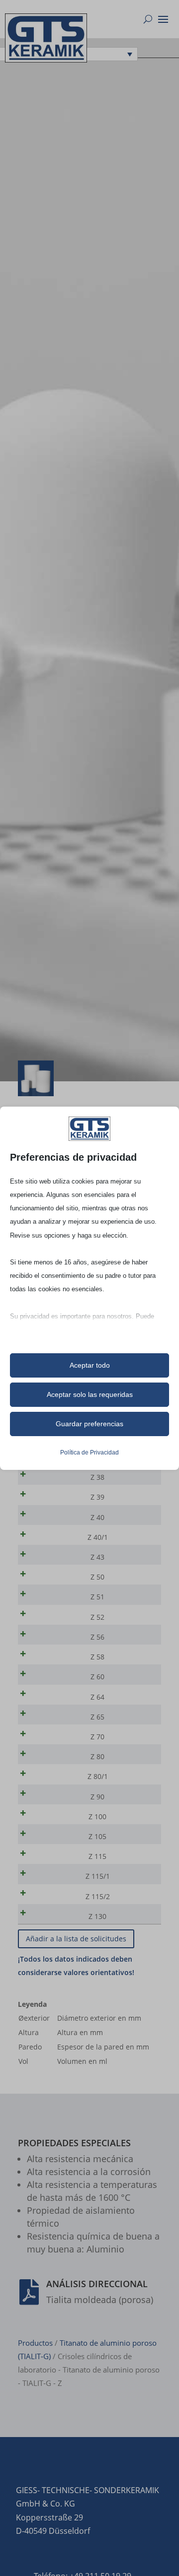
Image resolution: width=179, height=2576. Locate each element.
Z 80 (97, 1756)
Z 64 (97, 1697)
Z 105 (97, 1836)
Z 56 (97, 1637)
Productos (35, 2343)
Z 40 (97, 1517)
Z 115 (97, 1856)
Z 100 (97, 1816)
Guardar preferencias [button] (89, 1424)
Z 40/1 (98, 1537)
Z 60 (97, 1677)
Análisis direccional (97, 2284)
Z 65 (97, 1717)
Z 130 (97, 1916)
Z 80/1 (98, 1776)
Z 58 (97, 1657)
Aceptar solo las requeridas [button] (90, 1394)
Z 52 (97, 1617)
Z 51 (97, 1597)
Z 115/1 (98, 1876)
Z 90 (97, 1797)
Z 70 (97, 1737)
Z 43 (97, 1557)
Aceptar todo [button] (90, 1365)
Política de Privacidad (89, 1453)
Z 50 (97, 1577)
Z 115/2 (98, 1896)
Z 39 (97, 1497)
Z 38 (97, 1477)
